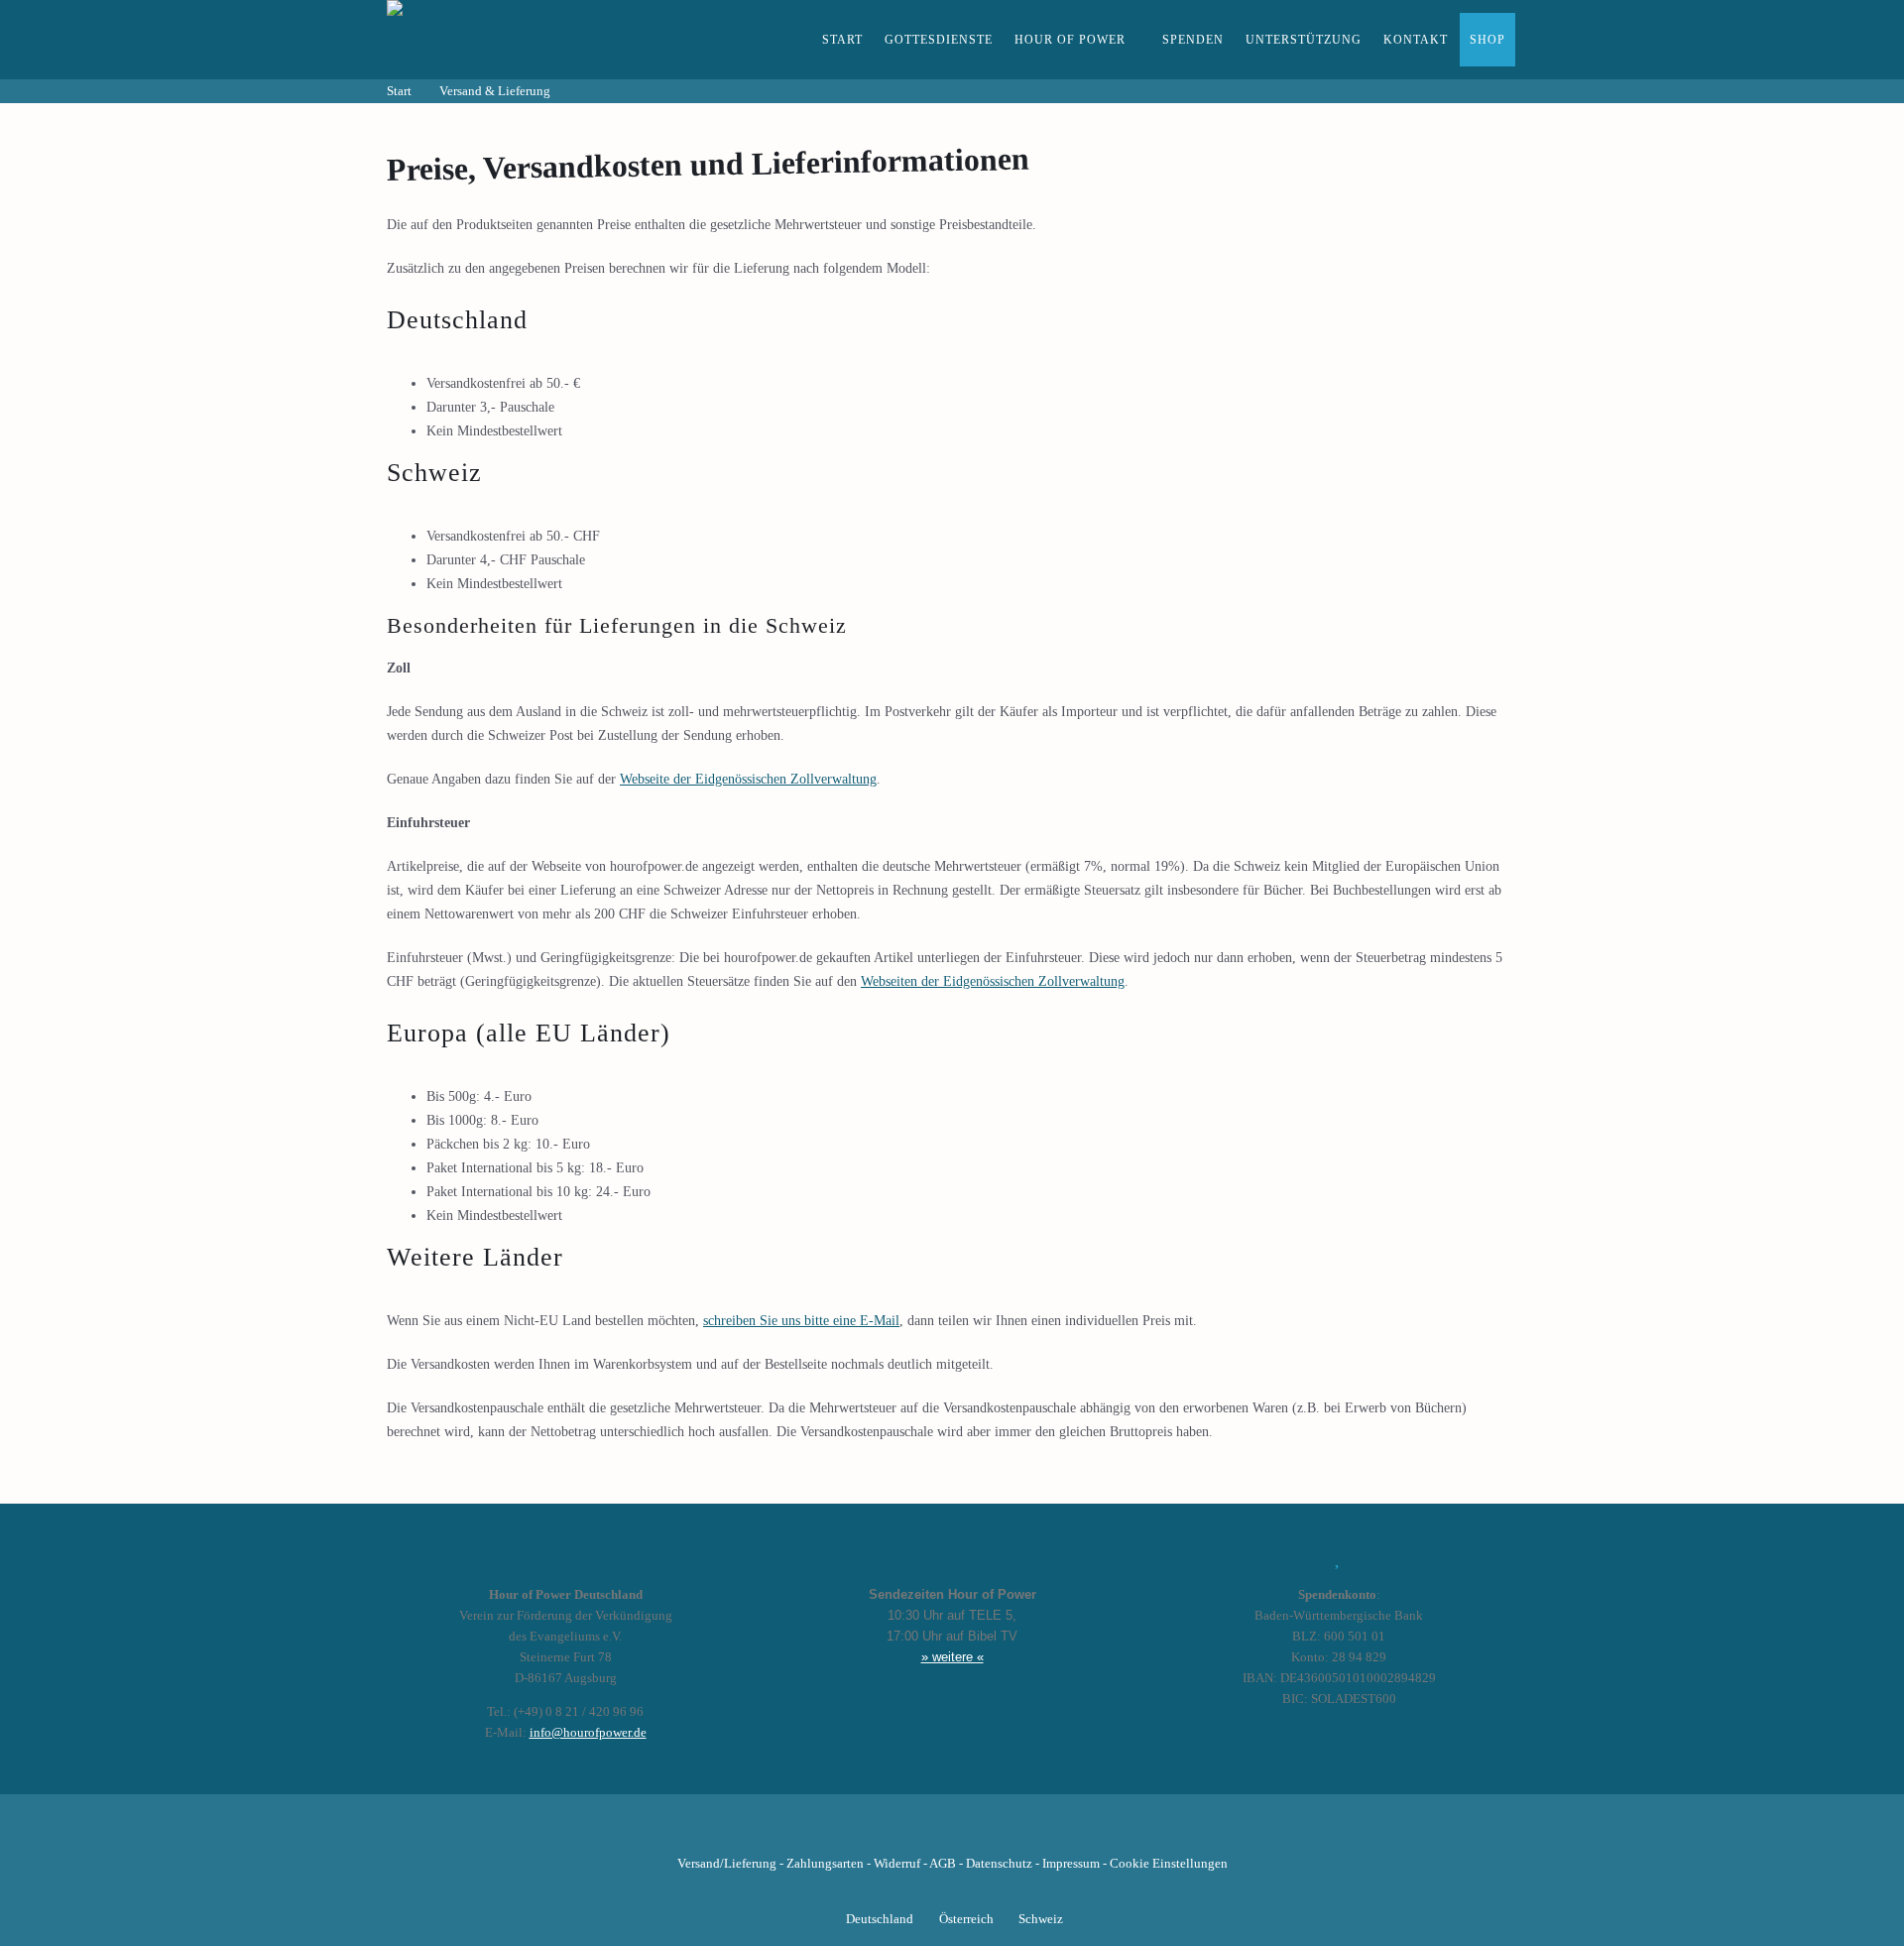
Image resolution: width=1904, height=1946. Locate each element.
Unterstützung (1304, 40)
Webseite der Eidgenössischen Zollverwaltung (748, 779)
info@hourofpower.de (588, 1733)
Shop (1487, 40)
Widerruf (897, 1864)
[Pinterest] (986, 1833)
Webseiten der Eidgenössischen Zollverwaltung (993, 981)
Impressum (1071, 1864)
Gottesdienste (939, 40)
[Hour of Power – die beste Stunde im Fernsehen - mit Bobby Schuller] (496, 40)
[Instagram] (952, 1833)
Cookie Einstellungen (1169, 1864)
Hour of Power (1070, 40)
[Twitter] (885, 1833)
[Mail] (1053, 1833)
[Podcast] (1019, 1833)
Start (842, 40)
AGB (943, 1864)
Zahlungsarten (825, 1864)
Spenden (1193, 40)
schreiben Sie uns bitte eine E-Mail (801, 1321)
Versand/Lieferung (727, 1864)
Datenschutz (999, 1864)
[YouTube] (918, 1833)
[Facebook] (851, 1833)
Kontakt (1416, 40)
